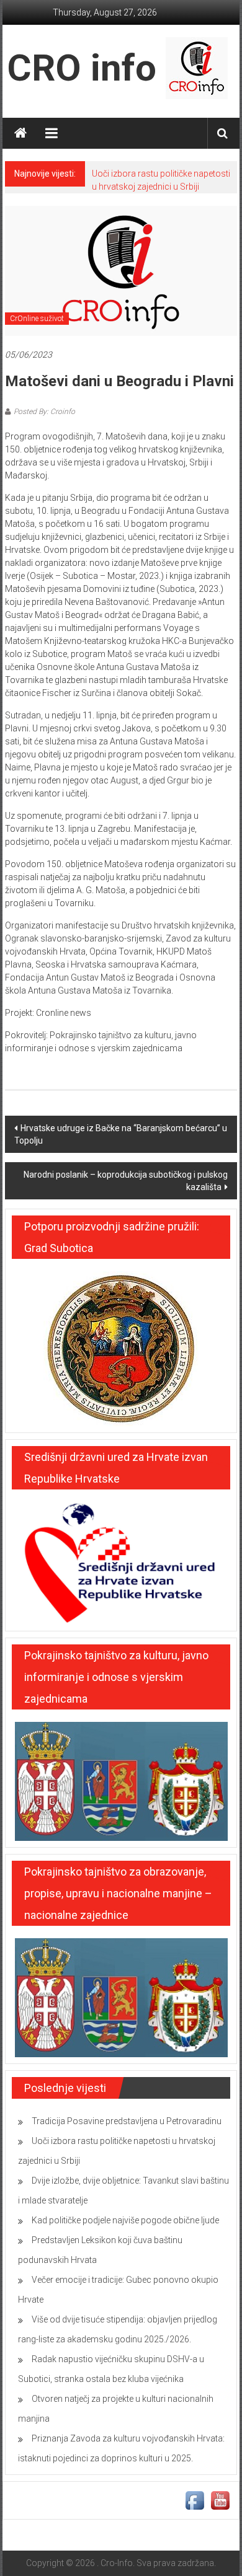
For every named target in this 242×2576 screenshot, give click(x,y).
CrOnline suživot (37, 319)
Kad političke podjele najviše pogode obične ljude (125, 2220)
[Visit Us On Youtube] (220, 2500)
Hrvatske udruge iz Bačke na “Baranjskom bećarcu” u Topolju (121, 1134)
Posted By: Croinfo (44, 412)
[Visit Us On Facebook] (195, 2500)
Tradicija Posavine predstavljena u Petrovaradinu (127, 2121)
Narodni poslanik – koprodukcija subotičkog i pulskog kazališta (126, 1181)
